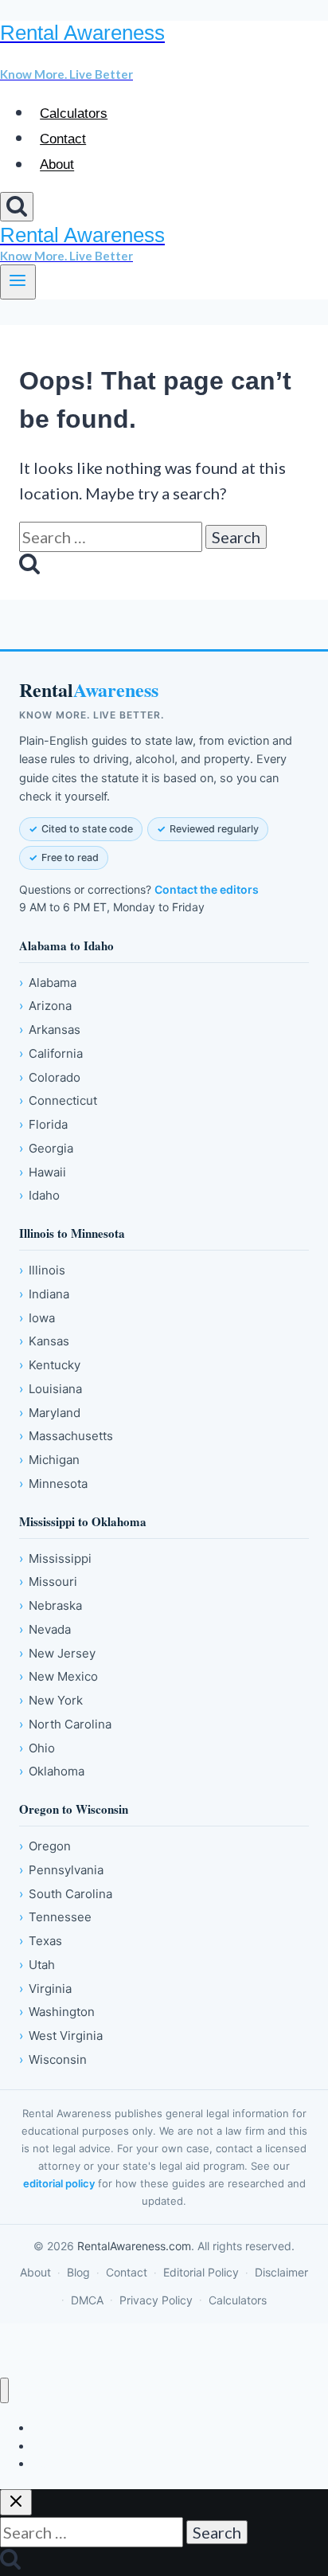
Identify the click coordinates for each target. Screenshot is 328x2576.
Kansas (44, 1341)
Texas (41, 1941)
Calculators (74, 114)
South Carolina (66, 1894)
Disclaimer (281, 2272)
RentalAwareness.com (134, 2246)
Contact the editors (207, 889)
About (57, 165)
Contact (63, 139)
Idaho (39, 1195)
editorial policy (59, 2183)
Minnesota (53, 1484)
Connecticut (58, 1100)
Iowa (37, 1318)
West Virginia (61, 2036)
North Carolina (65, 1724)
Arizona (45, 1006)
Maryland (50, 1413)
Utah (37, 1965)
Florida (43, 1124)
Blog (78, 2272)
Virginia (45, 1989)
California (51, 1053)
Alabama (48, 983)
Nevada (45, 1629)
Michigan (49, 1460)
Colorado (50, 1077)
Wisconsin (53, 2059)
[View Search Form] (17, 207)
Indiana (44, 1294)
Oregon (45, 1846)
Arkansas (50, 1030)
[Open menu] (18, 282)
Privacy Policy (156, 2300)
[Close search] (16, 2502)
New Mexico (59, 1676)
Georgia (46, 1148)
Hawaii (43, 1172)
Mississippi (55, 1558)
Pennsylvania (61, 1870)
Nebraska (51, 1605)
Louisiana (51, 1389)
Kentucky (50, 1365)
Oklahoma (52, 1771)
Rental (89, 690)
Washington (57, 2012)
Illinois (42, 1270)
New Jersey (57, 1653)
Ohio (37, 1748)
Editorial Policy (201, 2272)
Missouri (48, 1582)
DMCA (87, 2300)
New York (51, 1700)
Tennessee (55, 1917)
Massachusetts (66, 1436)
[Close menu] (4, 2391)
